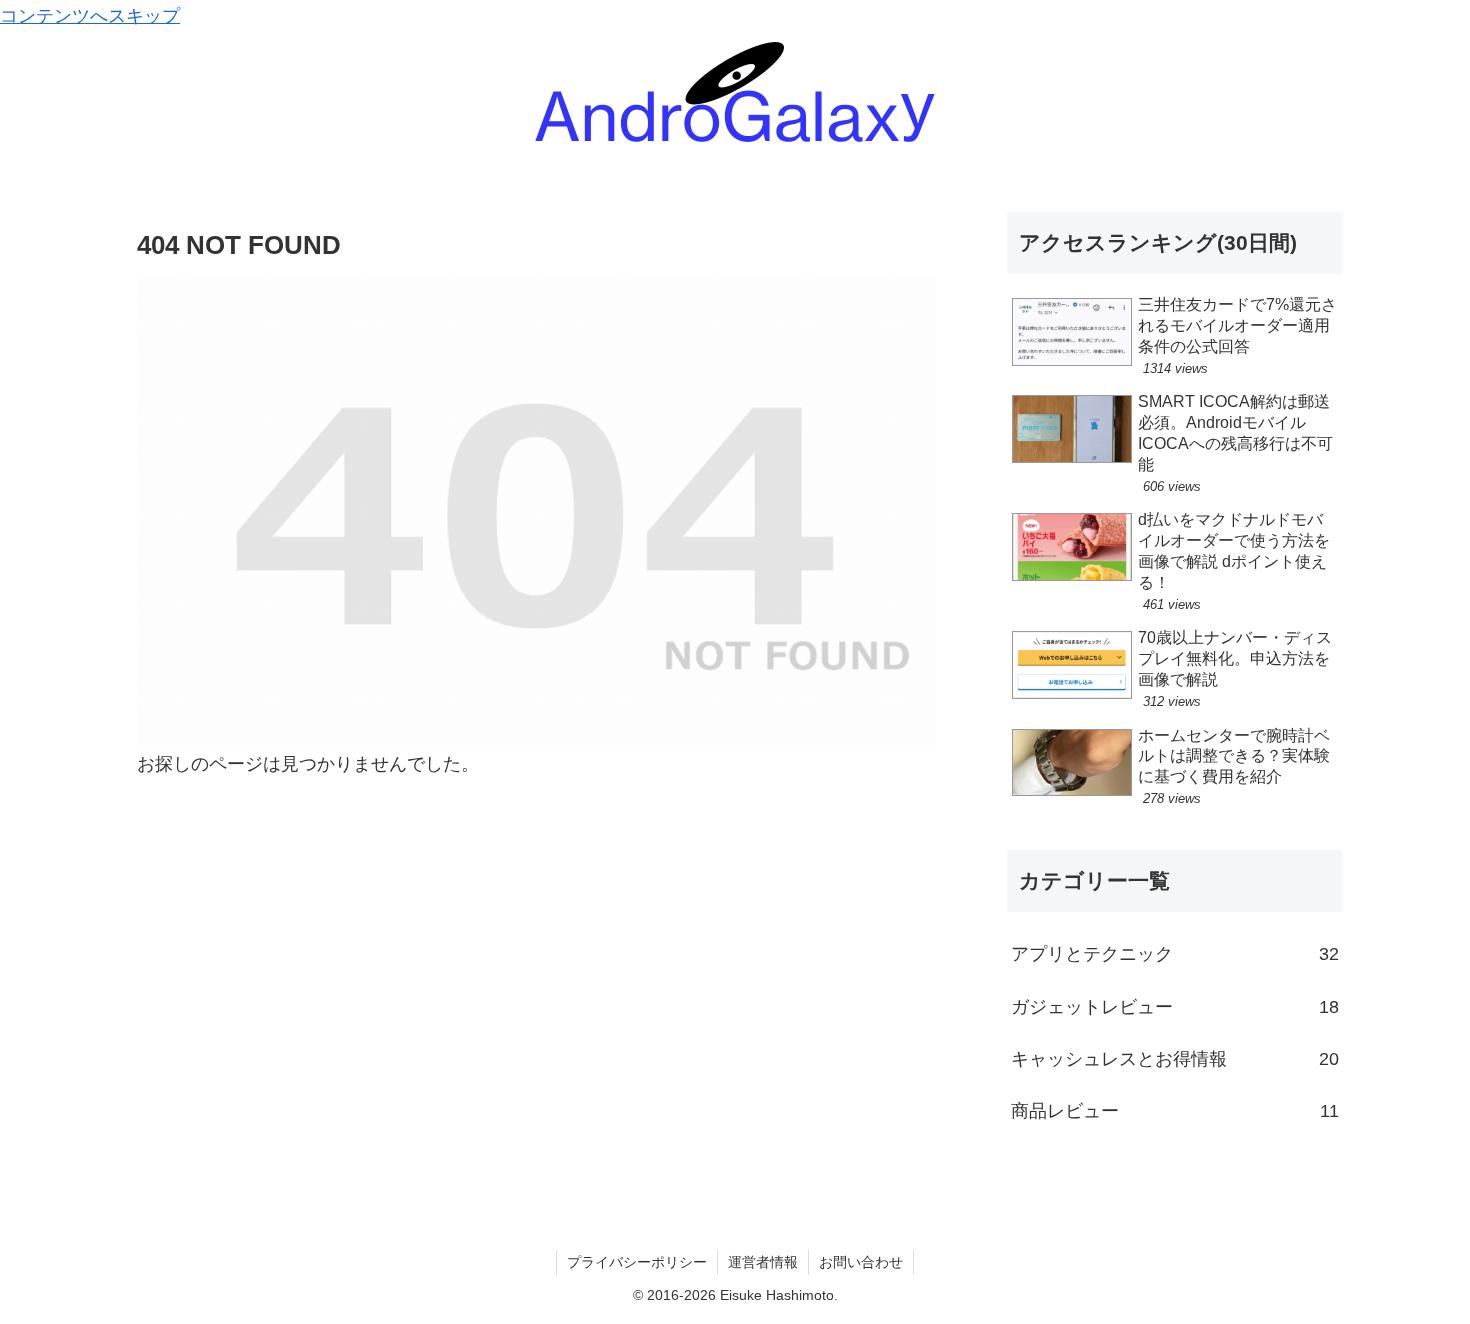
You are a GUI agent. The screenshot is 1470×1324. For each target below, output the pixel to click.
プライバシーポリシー (637, 1262)
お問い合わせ (861, 1262)
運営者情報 (763, 1262)
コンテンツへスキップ (90, 16)
